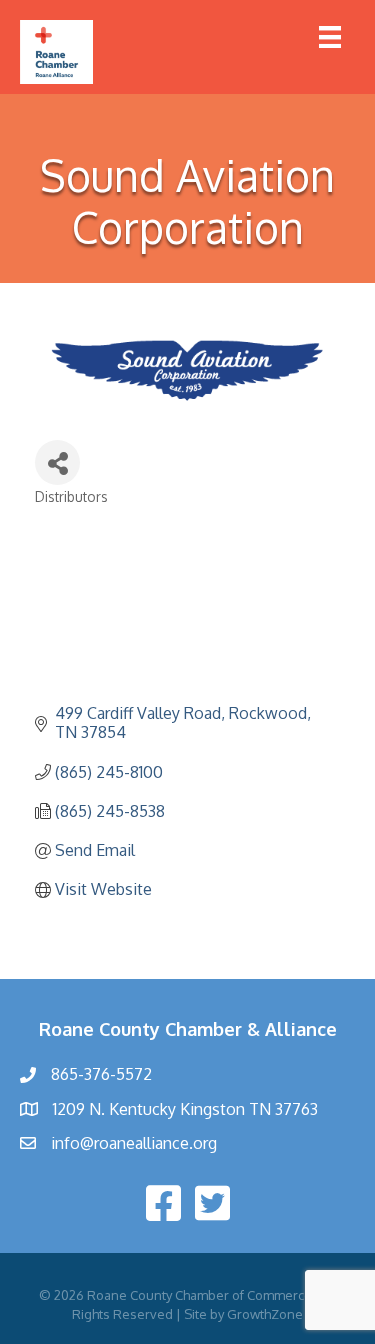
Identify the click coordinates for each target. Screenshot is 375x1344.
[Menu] (330, 37)
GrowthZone (265, 1314)
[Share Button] (57, 462)
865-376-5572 (101, 1074)
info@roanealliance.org (134, 1143)
